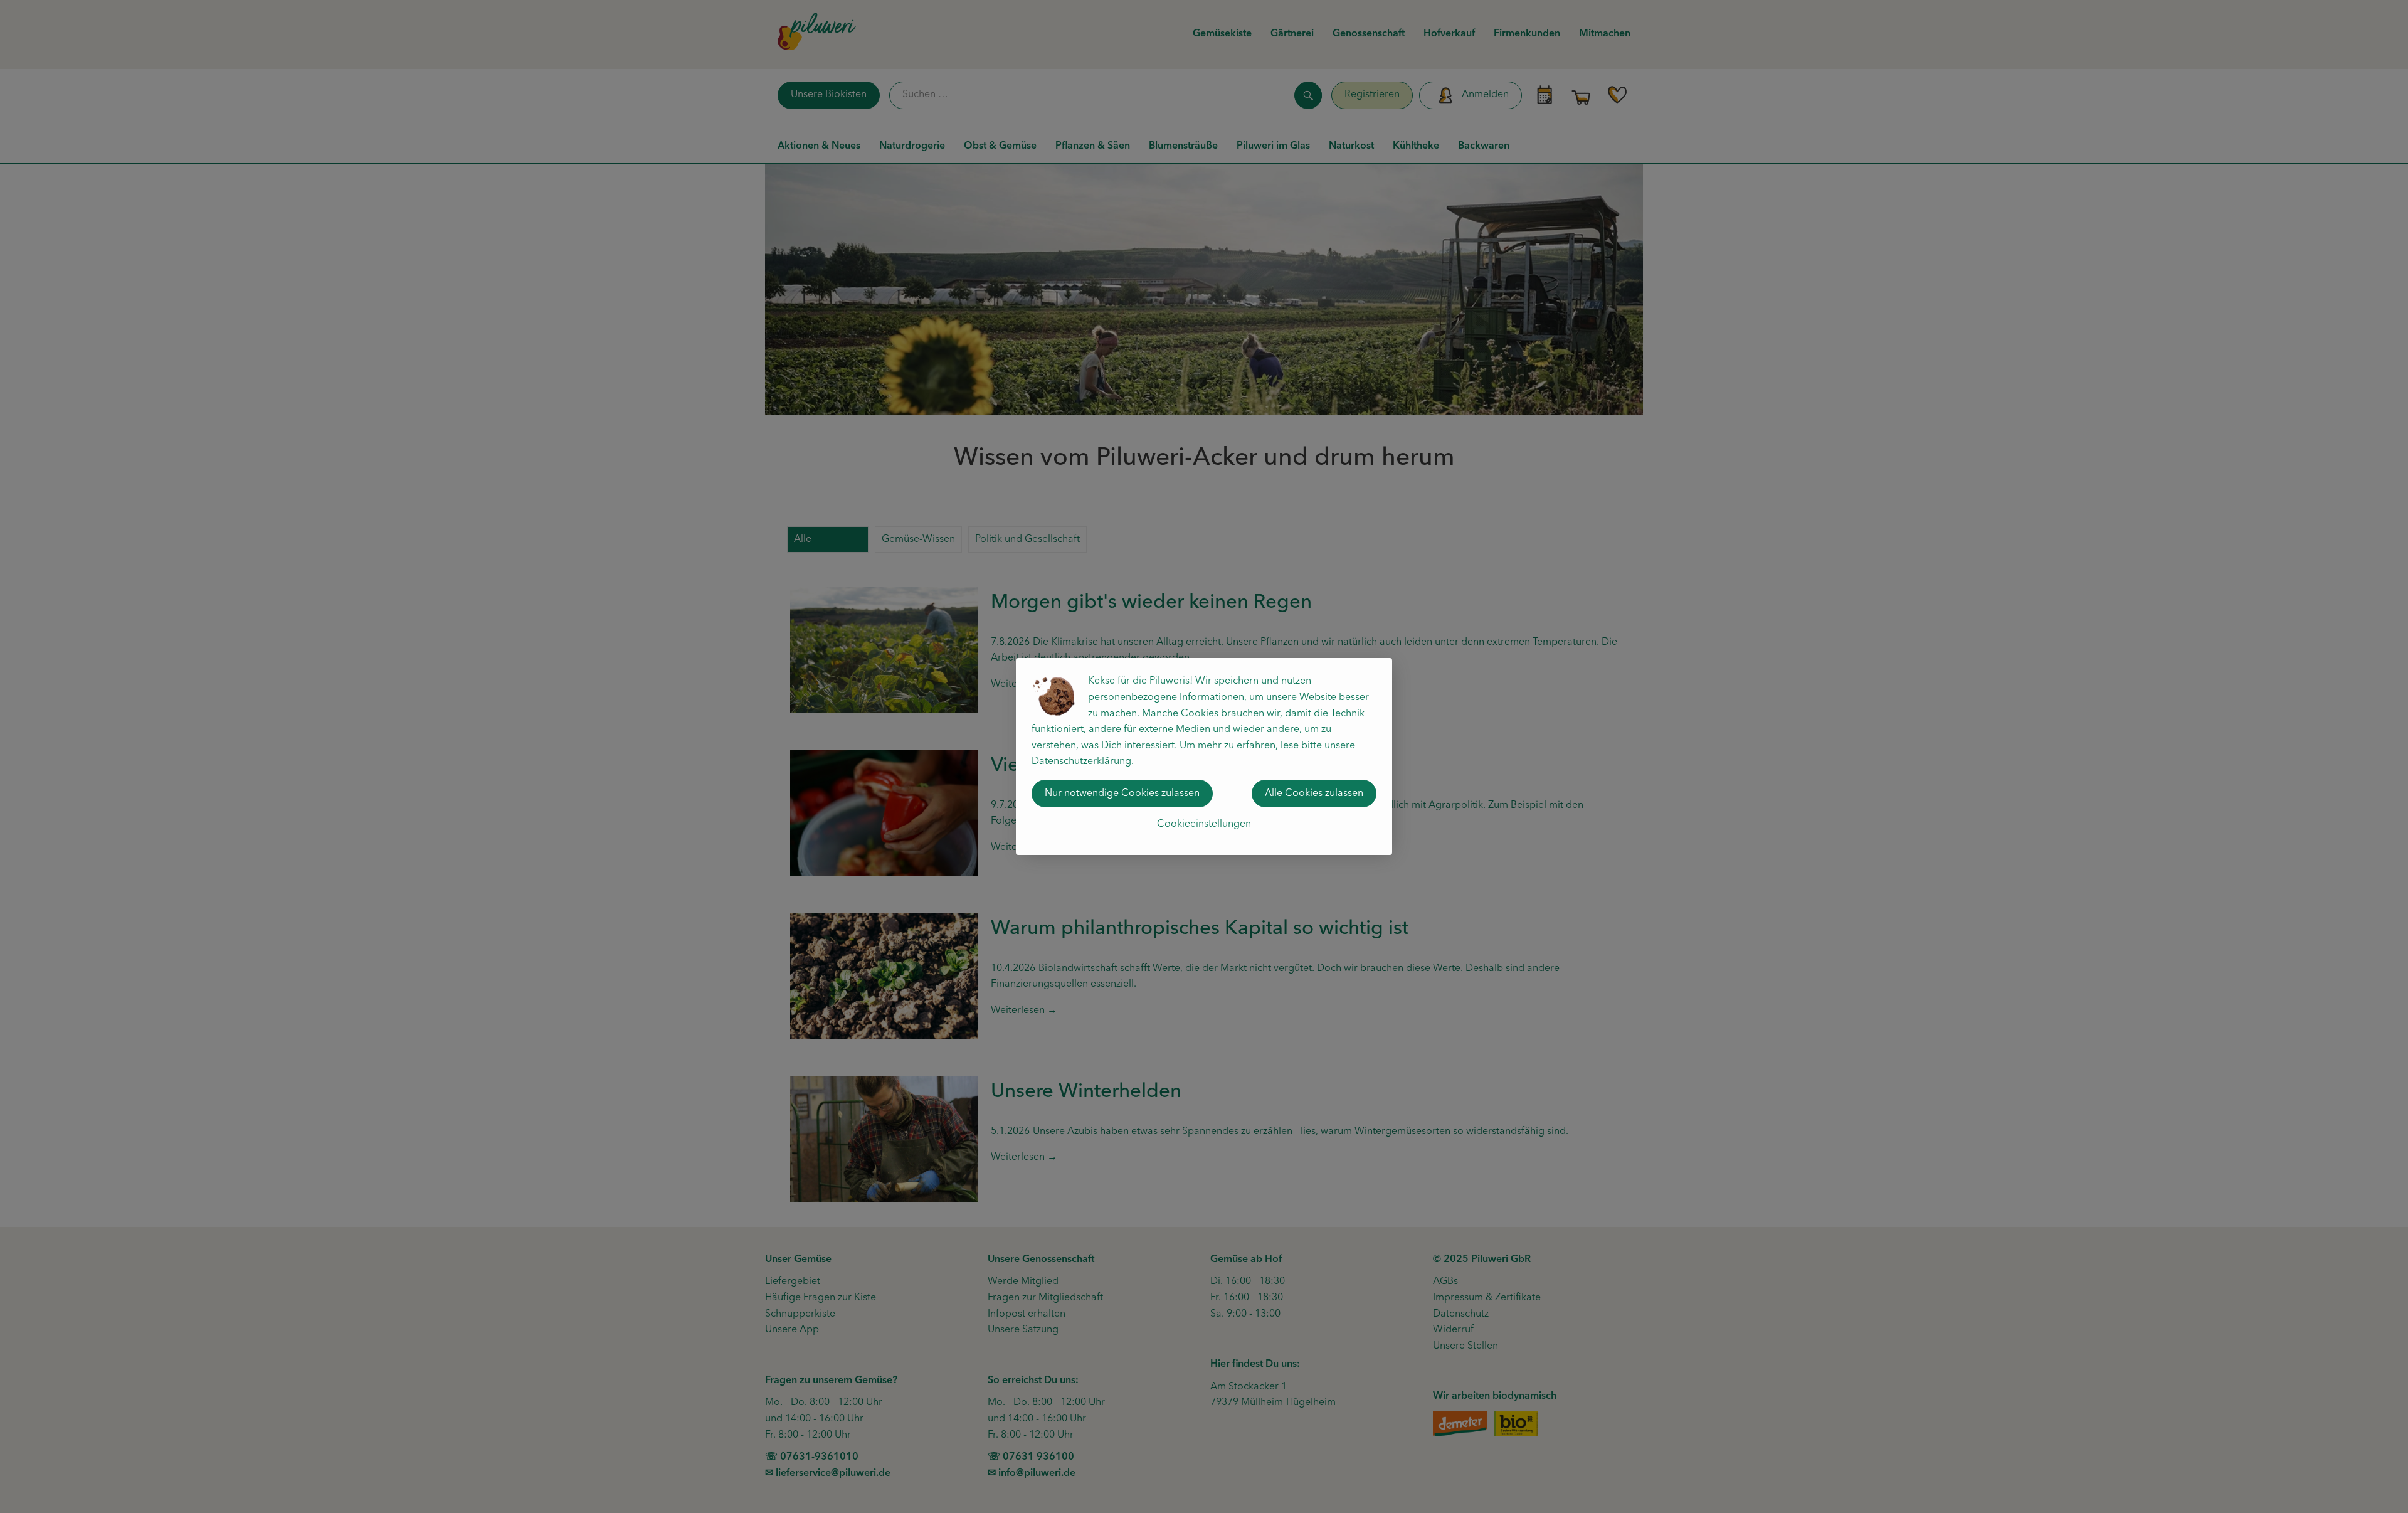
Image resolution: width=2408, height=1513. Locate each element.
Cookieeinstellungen (1204, 824)
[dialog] (1204, 756)
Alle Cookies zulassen (1314, 794)
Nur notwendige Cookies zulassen (1122, 794)
